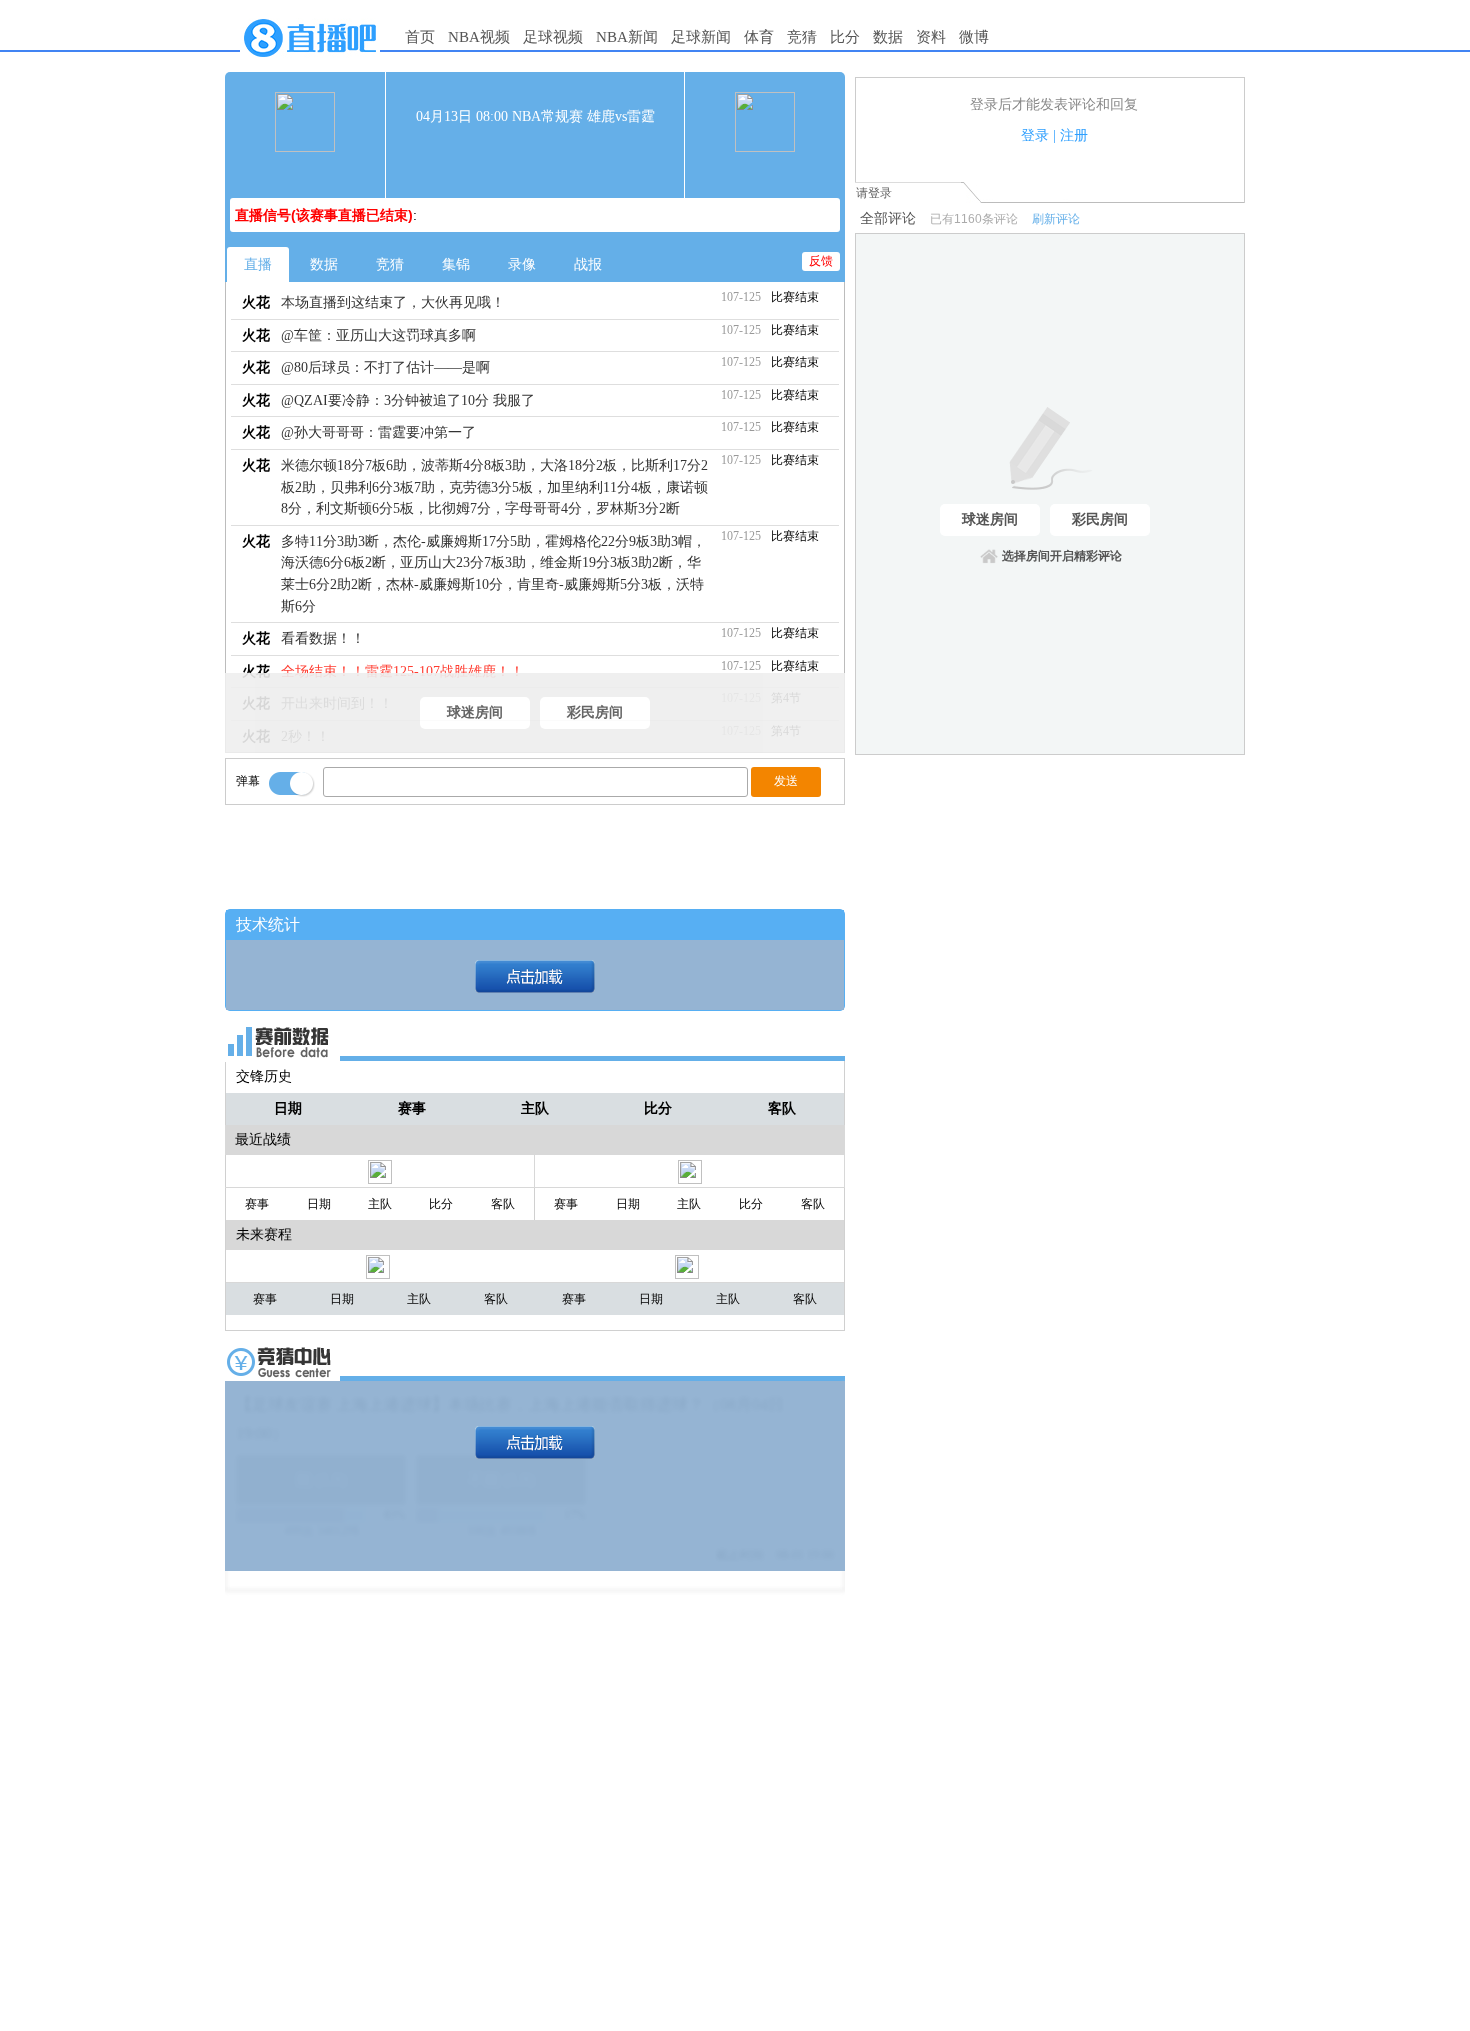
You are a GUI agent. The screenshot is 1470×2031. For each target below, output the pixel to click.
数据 (888, 37)
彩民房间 (595, 712)
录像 (522, 264)
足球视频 (553, 37)
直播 (258, 264)
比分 (845, 37)
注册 (1074, 135)
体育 (759, 37)
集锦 (456, 264)
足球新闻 (701, 37)
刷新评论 (1056, 219)
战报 (588, 264)
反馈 (821, 261)
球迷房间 (475, 712)
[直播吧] (310, 62)
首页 (420, 37)
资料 (931, 37)
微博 (974, 37)
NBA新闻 (627, 37)
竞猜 (802, 37)
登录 (1035, 135)
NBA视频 (479, 37)
